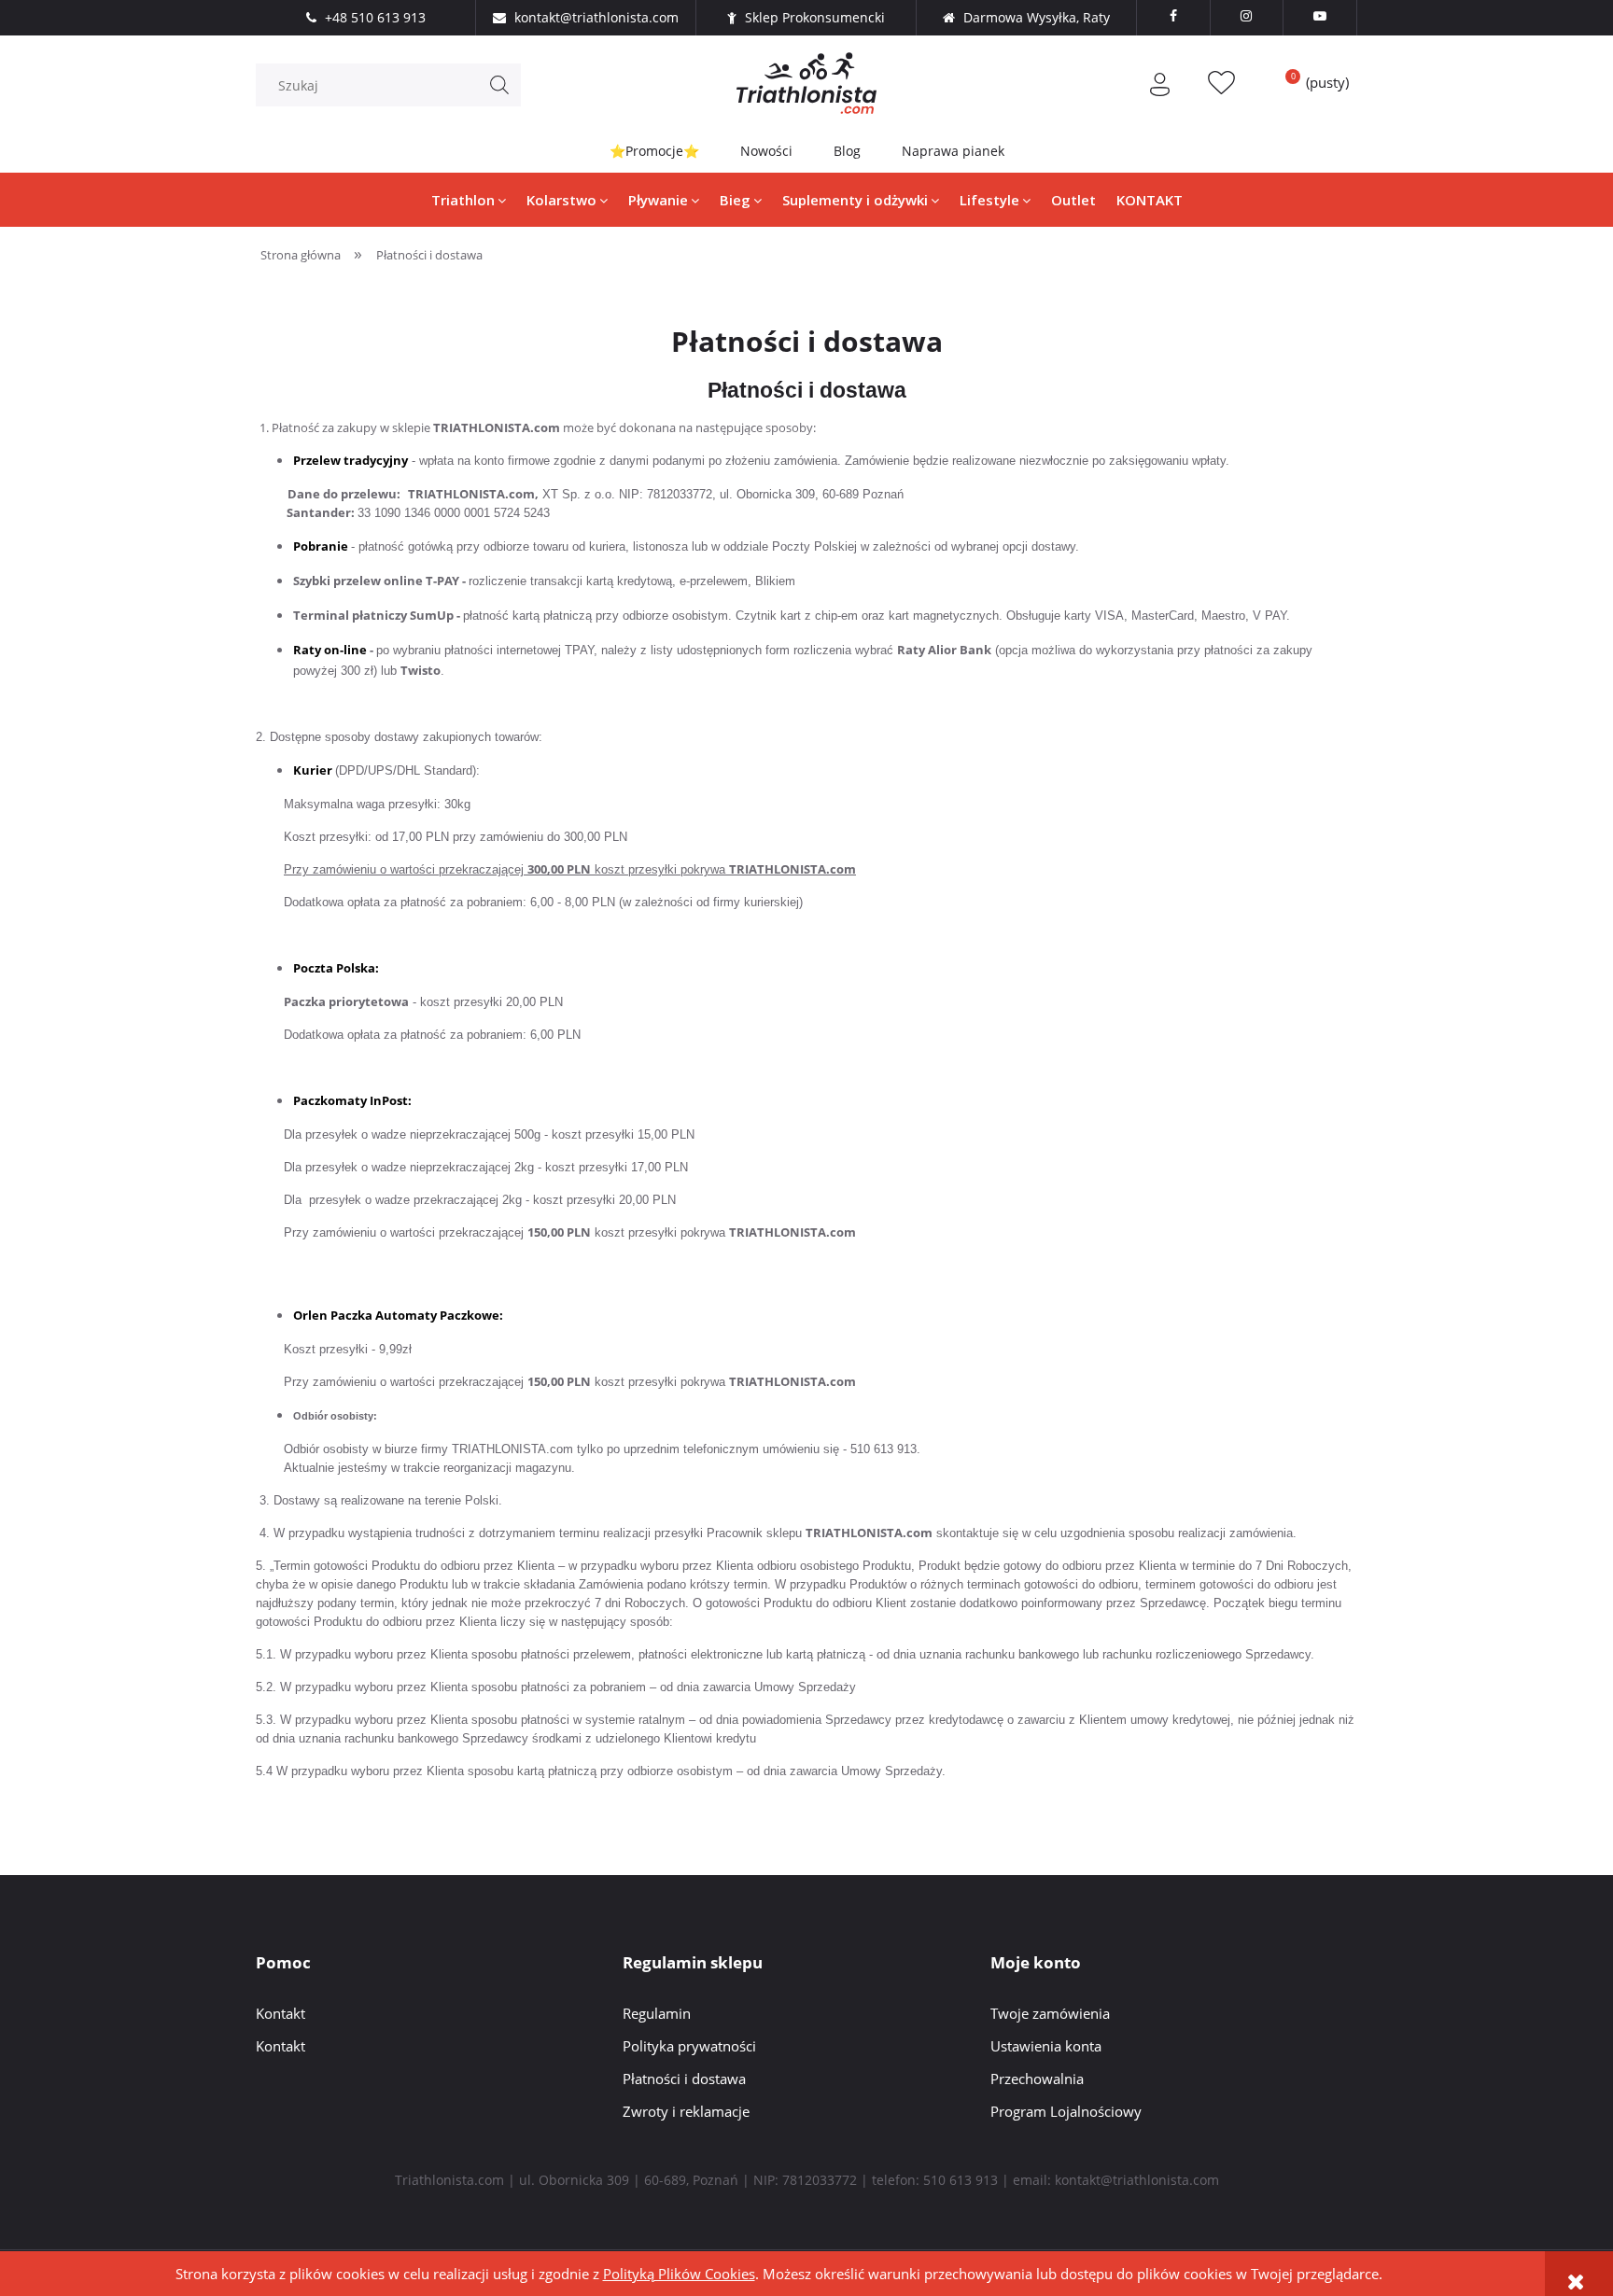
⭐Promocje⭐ (654, 151)
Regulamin (657, 2013)
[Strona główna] (806, 83)
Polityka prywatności (689, 2046)
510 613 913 (961, 2180)
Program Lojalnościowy (1066, 2111)
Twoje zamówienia (1050, 2013)
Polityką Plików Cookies (679, 2274)
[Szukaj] (499, 85)
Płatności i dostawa (684, 2079)
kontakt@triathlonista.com (1137, 2180)
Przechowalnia (1037, 2079)
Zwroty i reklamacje (686, 2111)
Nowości (766, 151)
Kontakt (281, 2013)
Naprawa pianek (953, 151)
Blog (847, 151)
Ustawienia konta (1046, 2046)
